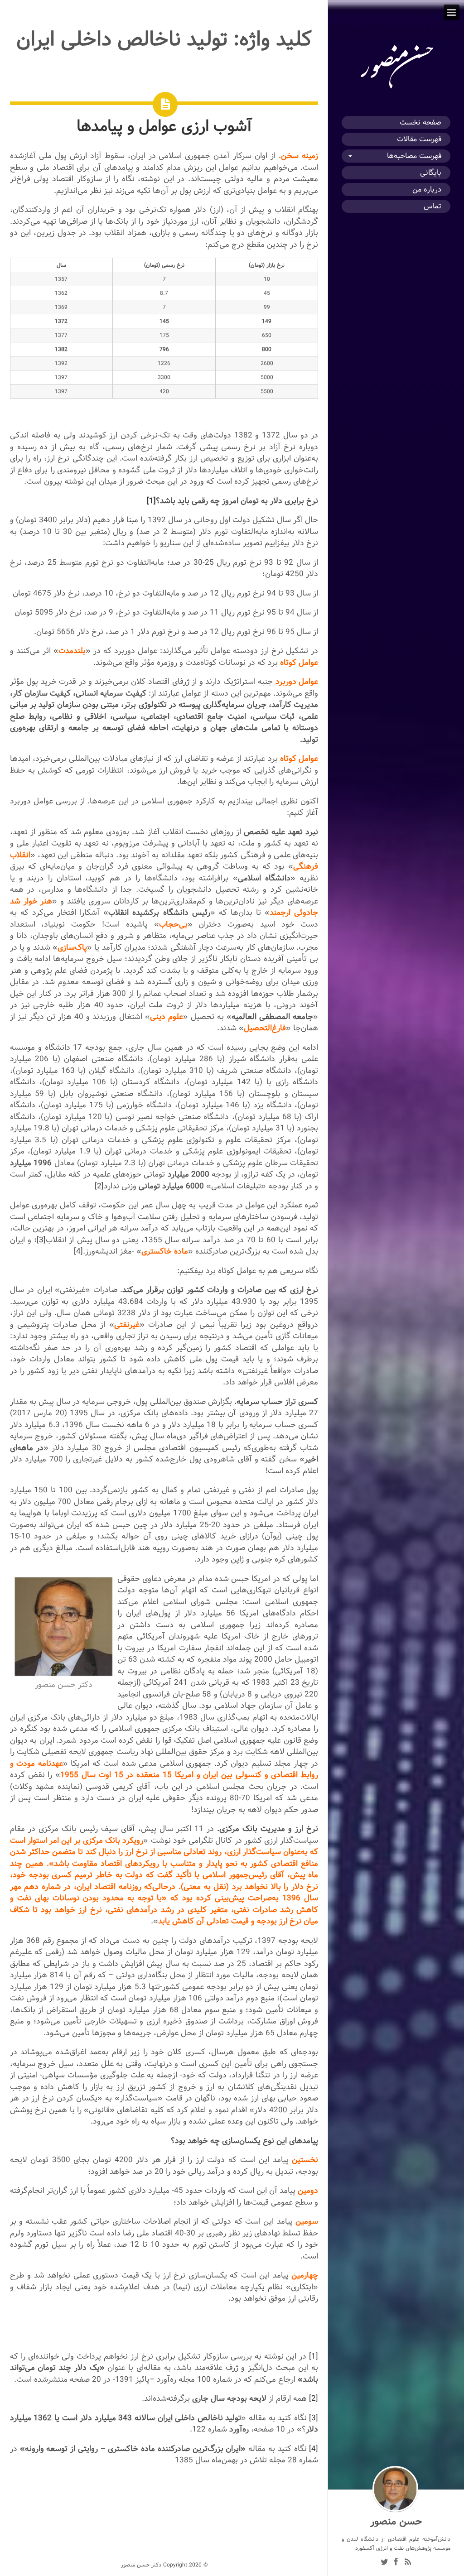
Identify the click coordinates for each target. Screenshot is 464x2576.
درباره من (427, 190)
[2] (99, 1186)
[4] (78, 1251)
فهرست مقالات (419, 139)
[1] (151, 501)
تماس (433, 206)
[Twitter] (384, 2563)
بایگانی (431, 173)
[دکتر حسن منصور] (396, 89)
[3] (41, 1240)
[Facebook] (396, 2563)
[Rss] (408, 2563)
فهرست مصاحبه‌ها (414, 156)
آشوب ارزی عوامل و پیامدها (164, 126)
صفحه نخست (420, 123)
